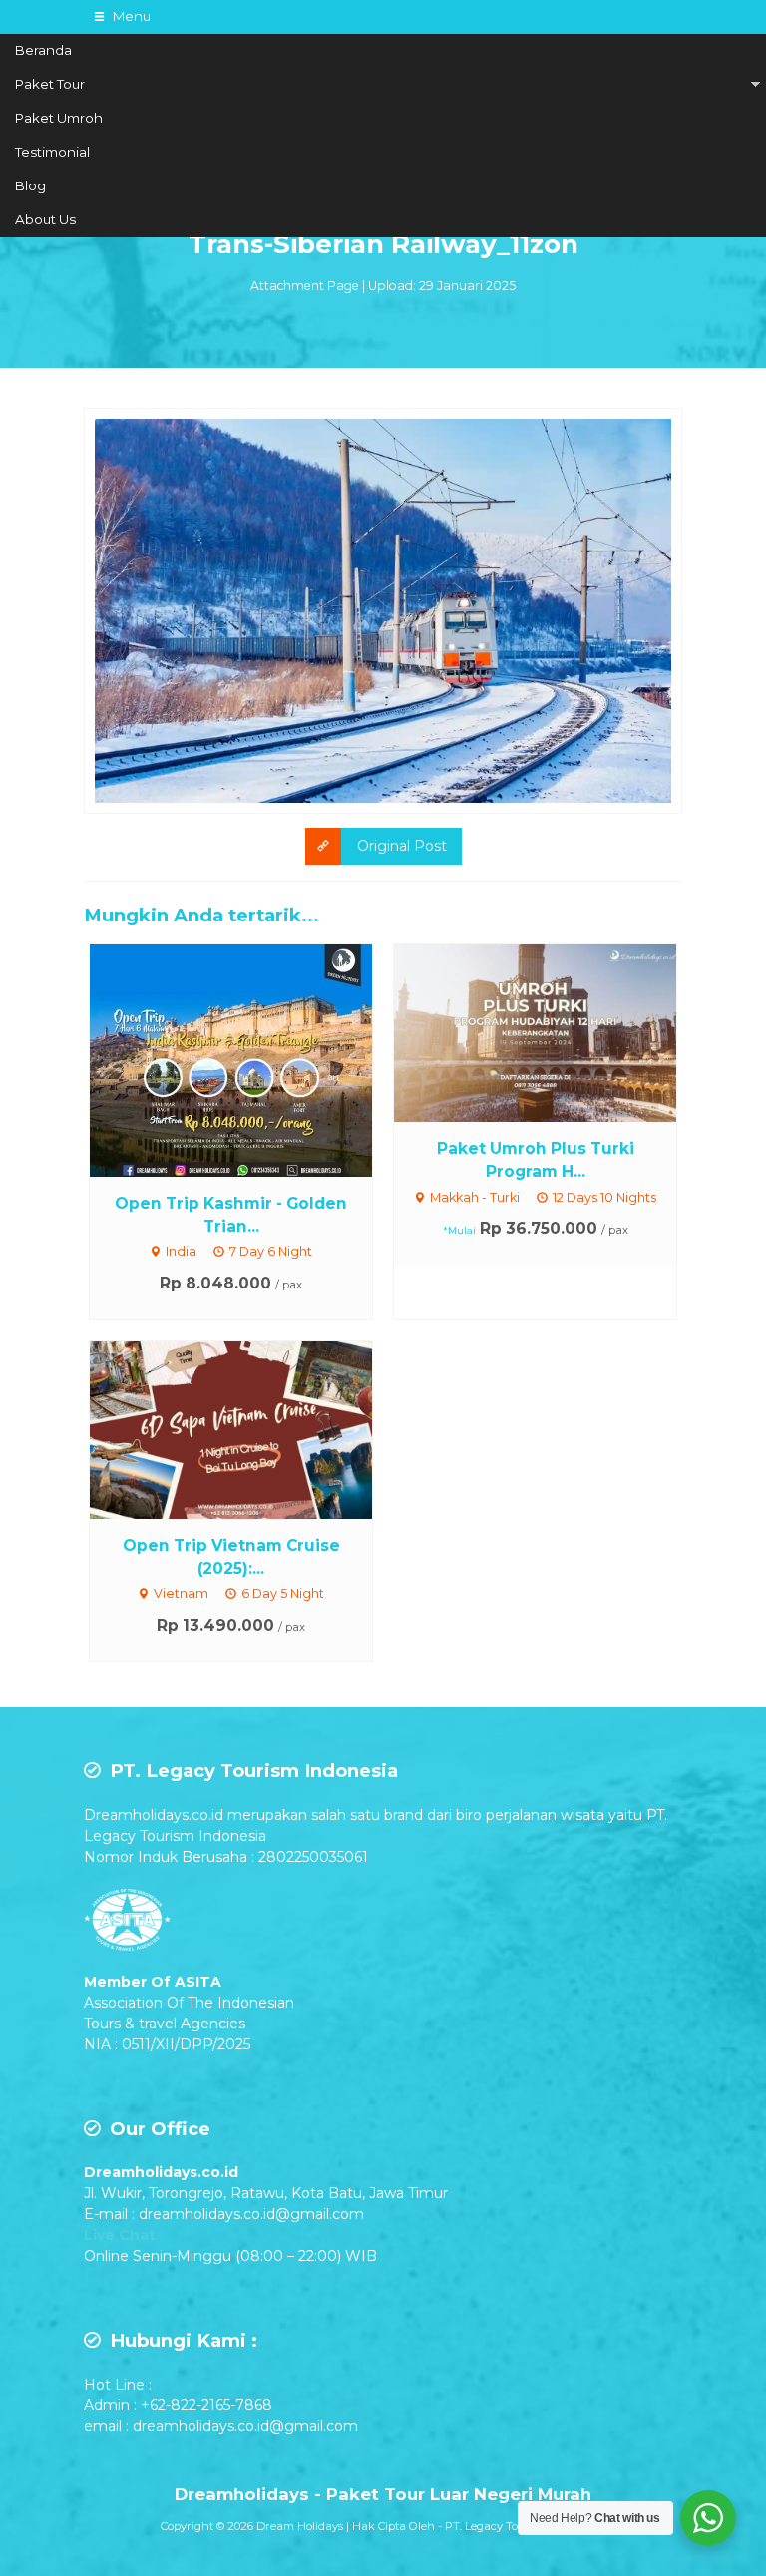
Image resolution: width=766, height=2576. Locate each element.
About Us (45, 219)
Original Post (402, 846)
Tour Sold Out (250, 1059)
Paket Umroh (59, 118)
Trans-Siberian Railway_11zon (383, 244)
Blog (30, 185)
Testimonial (52, 152)
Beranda (43, 50)
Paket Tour (50, 84)
